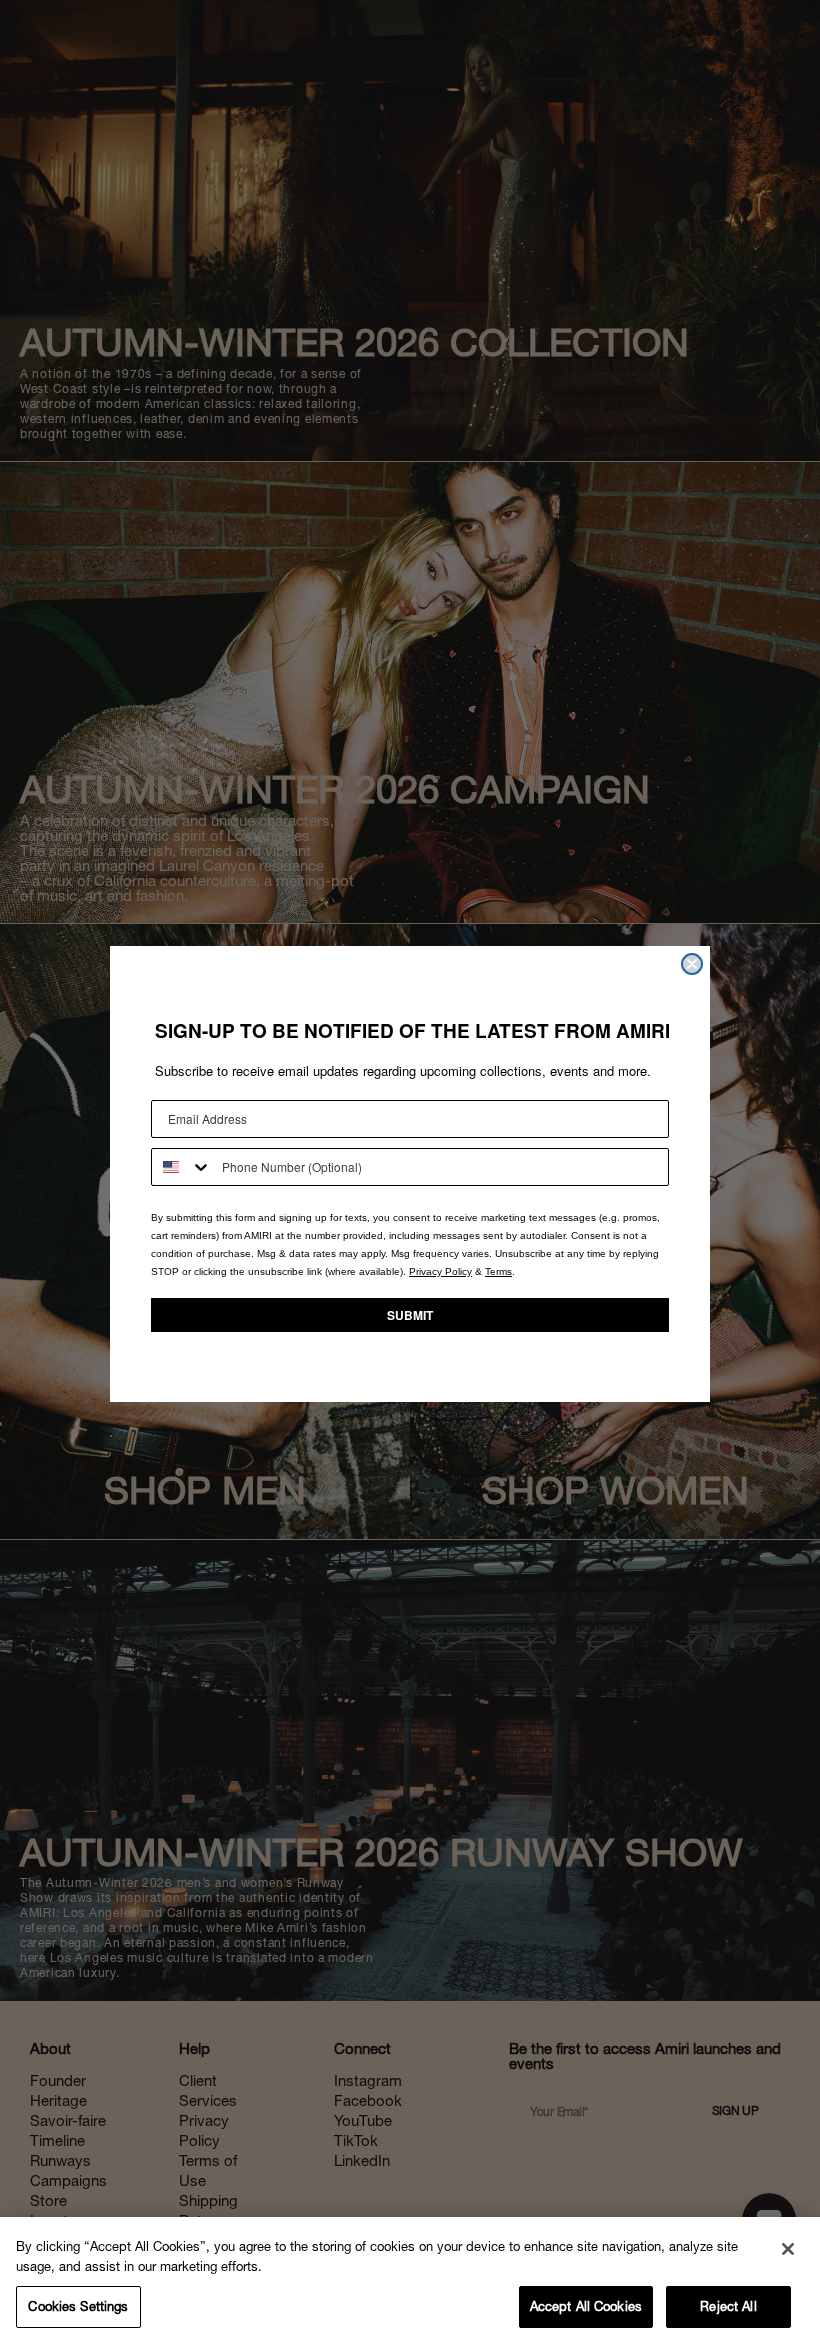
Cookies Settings (78, 2306)
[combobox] (182, 1167)
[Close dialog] (692, 964)
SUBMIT (410, 1315)
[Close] (788, 2249)
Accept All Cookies (586, 2306)
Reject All (728, 2306)
